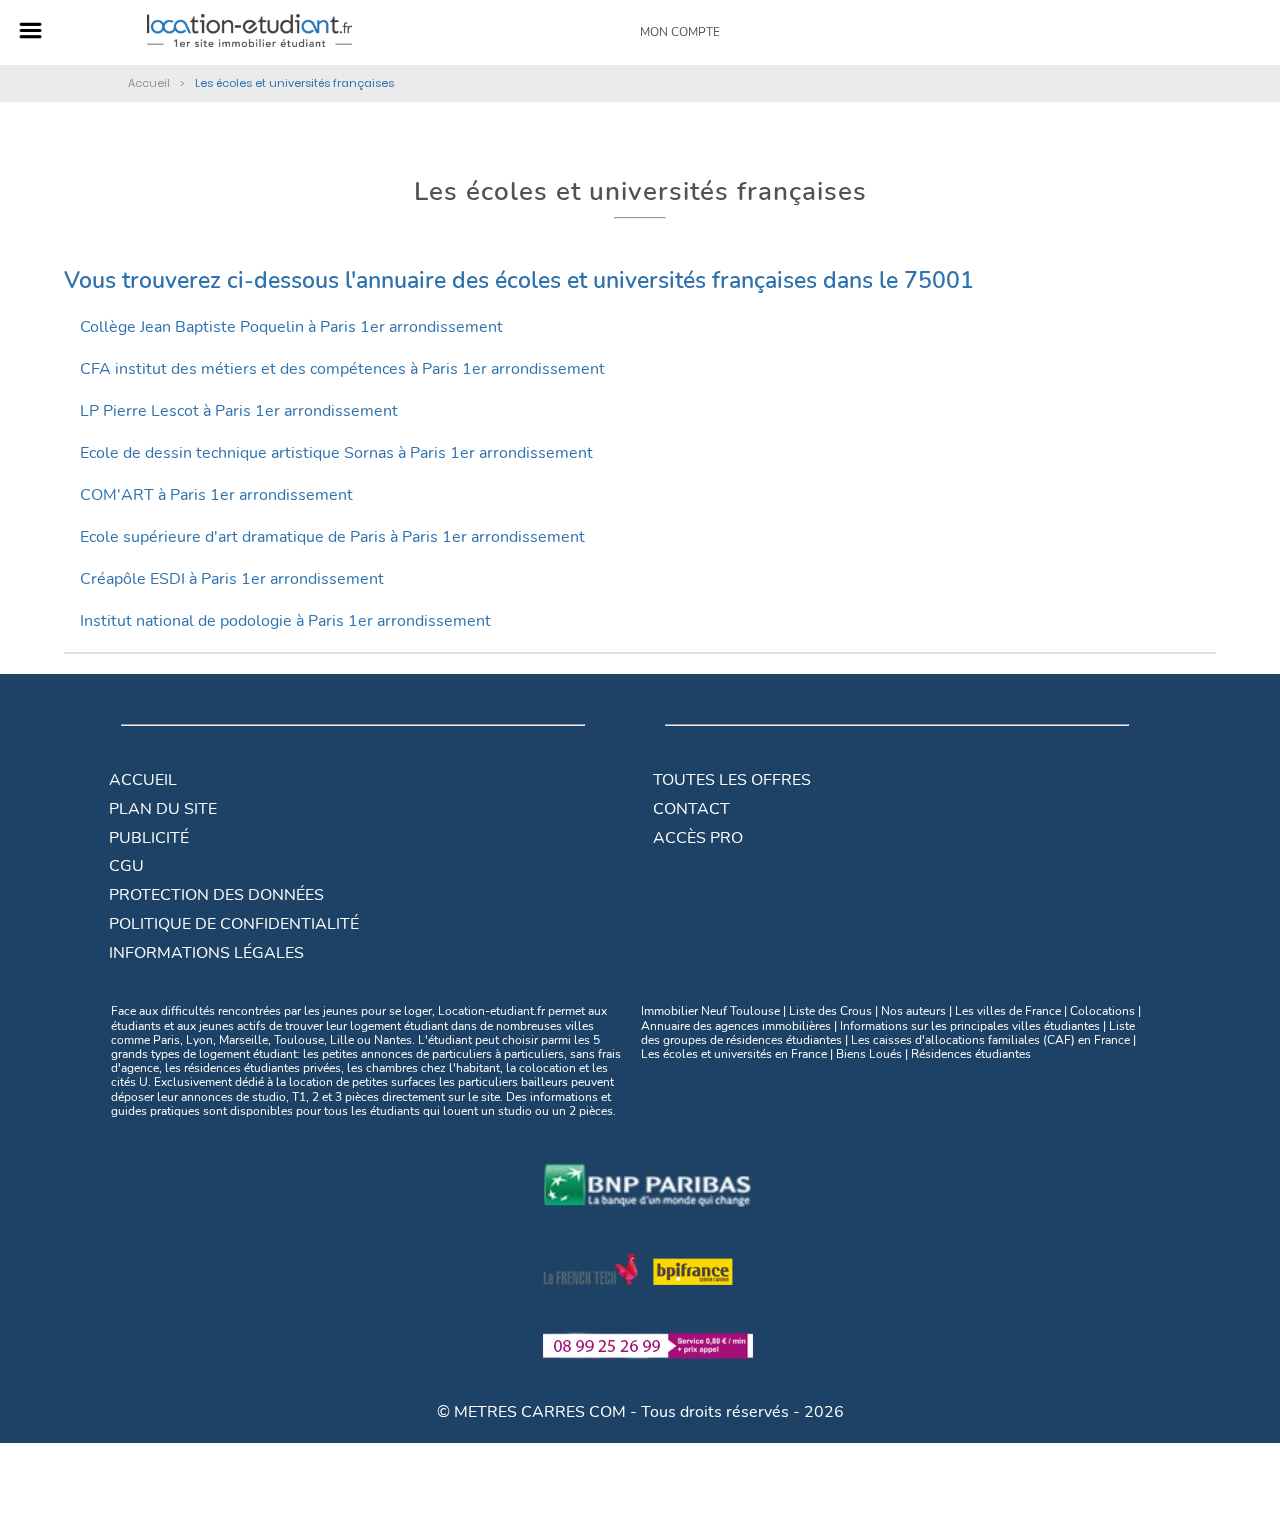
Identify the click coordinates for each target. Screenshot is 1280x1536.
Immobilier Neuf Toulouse (710, 1011)
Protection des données (216, 895)
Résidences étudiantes (971, 1054)
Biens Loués (869, 1054)
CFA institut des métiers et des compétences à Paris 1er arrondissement (342, 369)
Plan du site (163, 809)
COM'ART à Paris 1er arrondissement (216, 495)
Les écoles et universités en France (734, 1054)
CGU (126, 866)
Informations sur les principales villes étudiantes (970, 1026)
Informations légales (206, 953)
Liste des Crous (830, 1011)
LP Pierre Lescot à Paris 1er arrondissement (239, 411)
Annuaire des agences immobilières (736, 1026)
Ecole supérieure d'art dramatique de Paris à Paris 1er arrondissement (332, 537)
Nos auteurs (913, 1011)
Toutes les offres (732, 780)
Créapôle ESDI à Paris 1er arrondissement (232, 579)
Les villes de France (1008, 1011)
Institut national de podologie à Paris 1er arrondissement (285, 621)
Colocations (1102, 1011)
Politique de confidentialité (234, 924)
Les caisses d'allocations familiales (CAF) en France (990, 1040)
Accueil (143, 780)
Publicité (149, 838)
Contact (691, 809)
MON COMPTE (680, 32)
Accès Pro (698, 838)
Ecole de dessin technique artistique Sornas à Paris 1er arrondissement (336, 453)
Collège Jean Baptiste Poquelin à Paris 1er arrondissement (291, 327)
